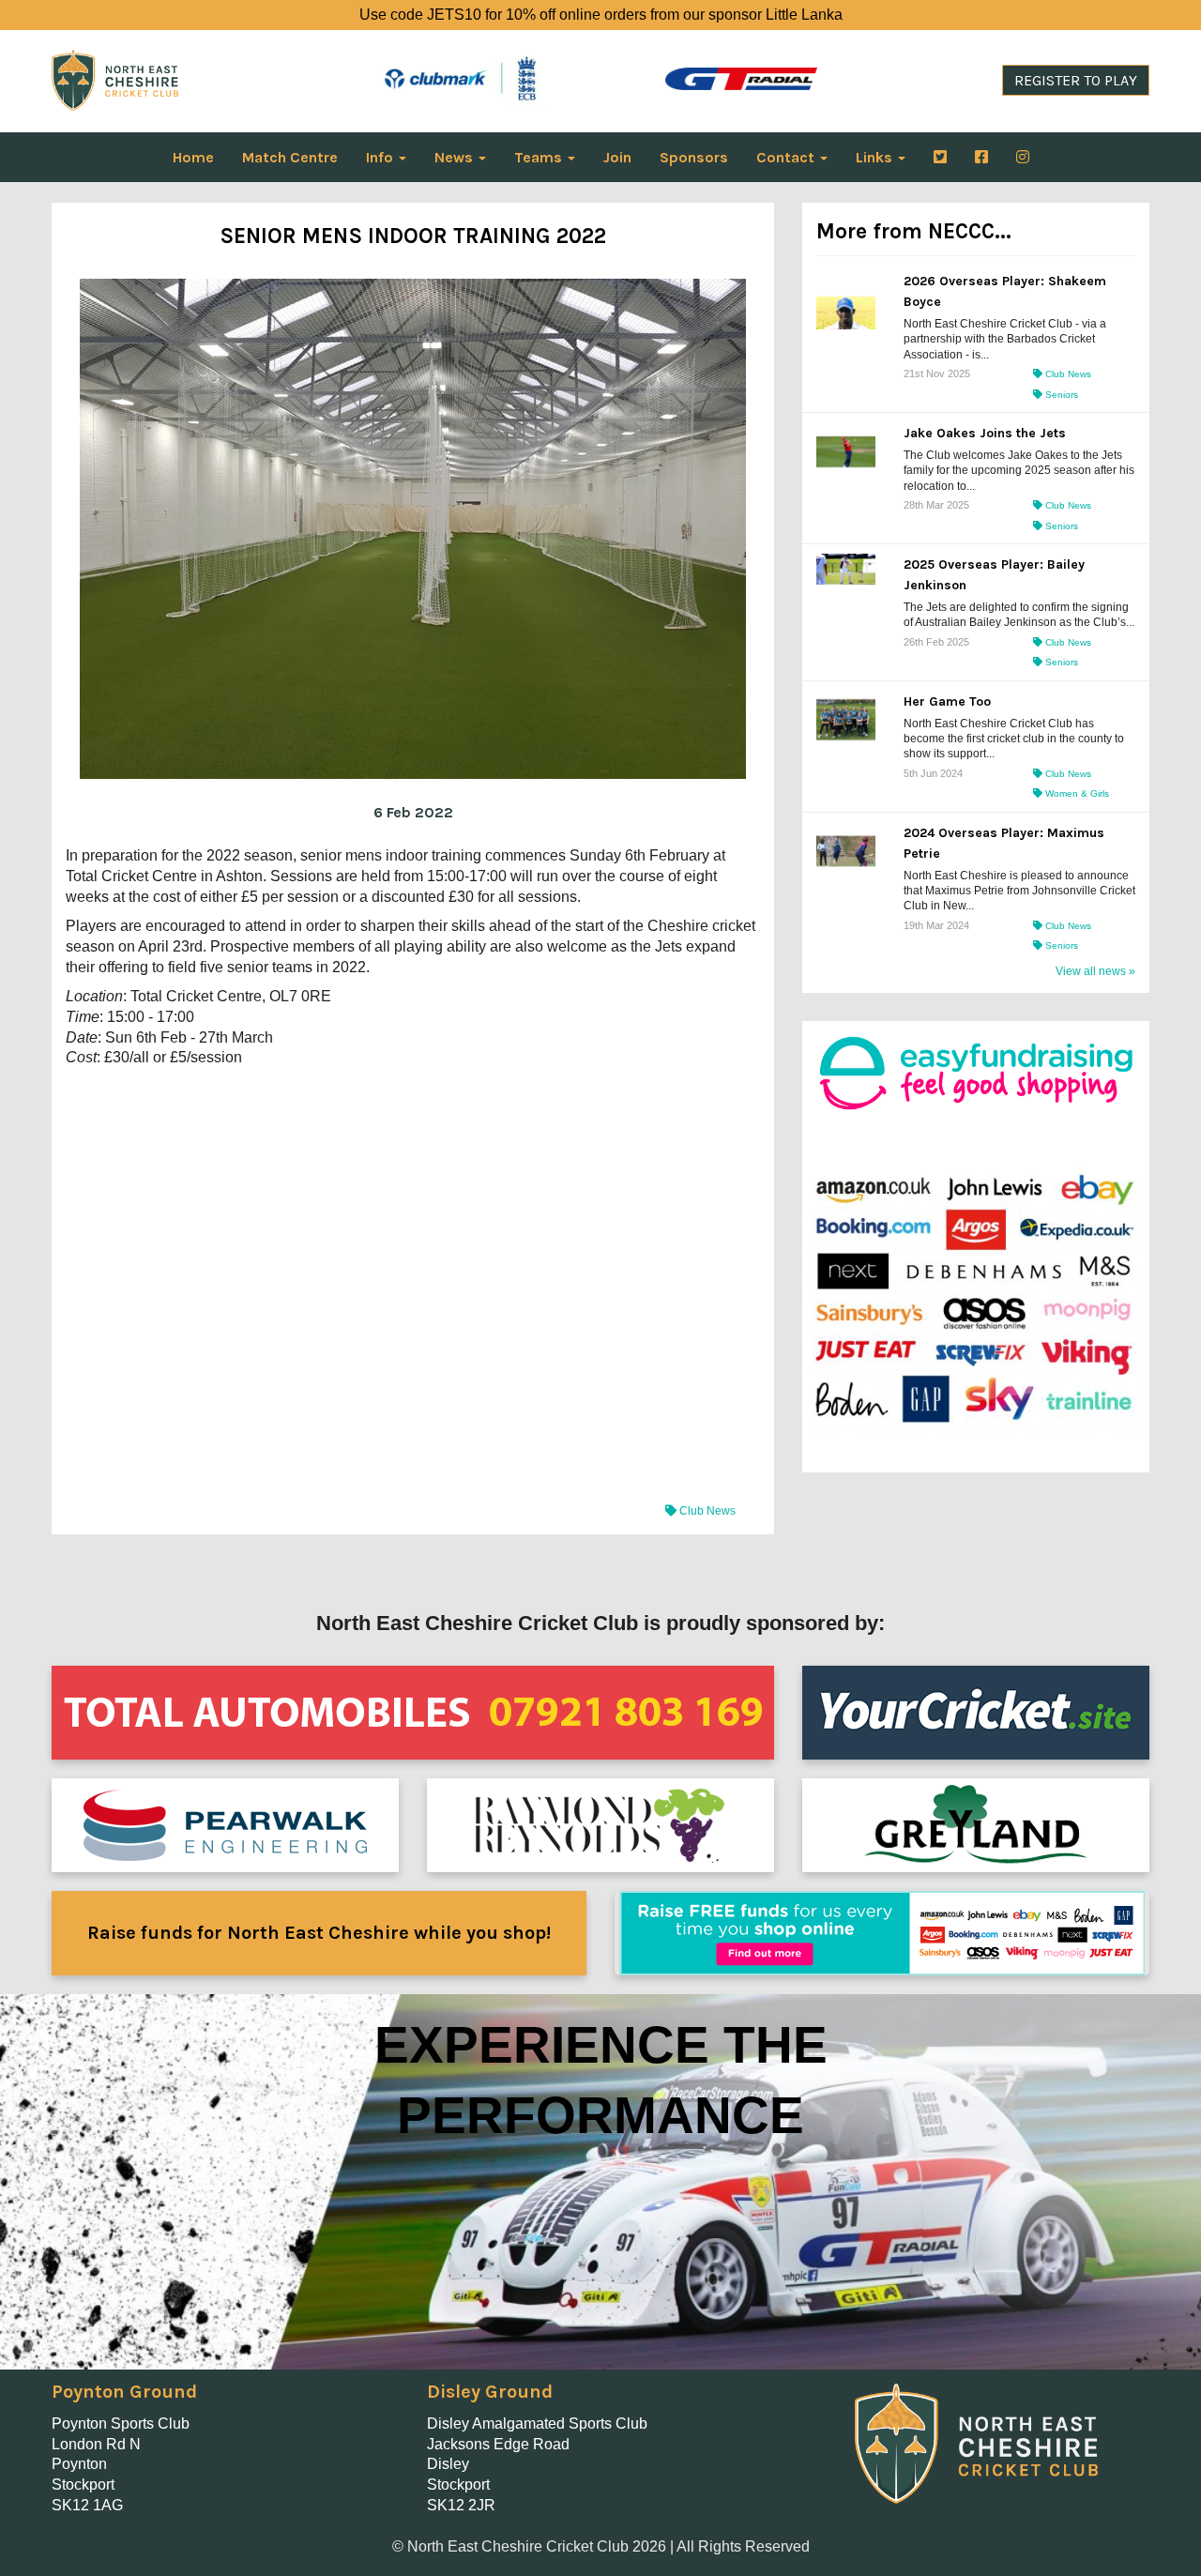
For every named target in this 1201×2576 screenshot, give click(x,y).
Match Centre (290, 157)
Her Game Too (947, 701)
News (456, 157)
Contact (787, 157)
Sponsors (694, 157)
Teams (540, 157)
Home (193, 157)
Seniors (1060, 395)
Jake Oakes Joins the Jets (985, 433)
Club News (706, 1511)
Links (876, 157)
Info (381, 157)
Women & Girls (1076, 793)
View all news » (1095, 971)
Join (617, 157)
